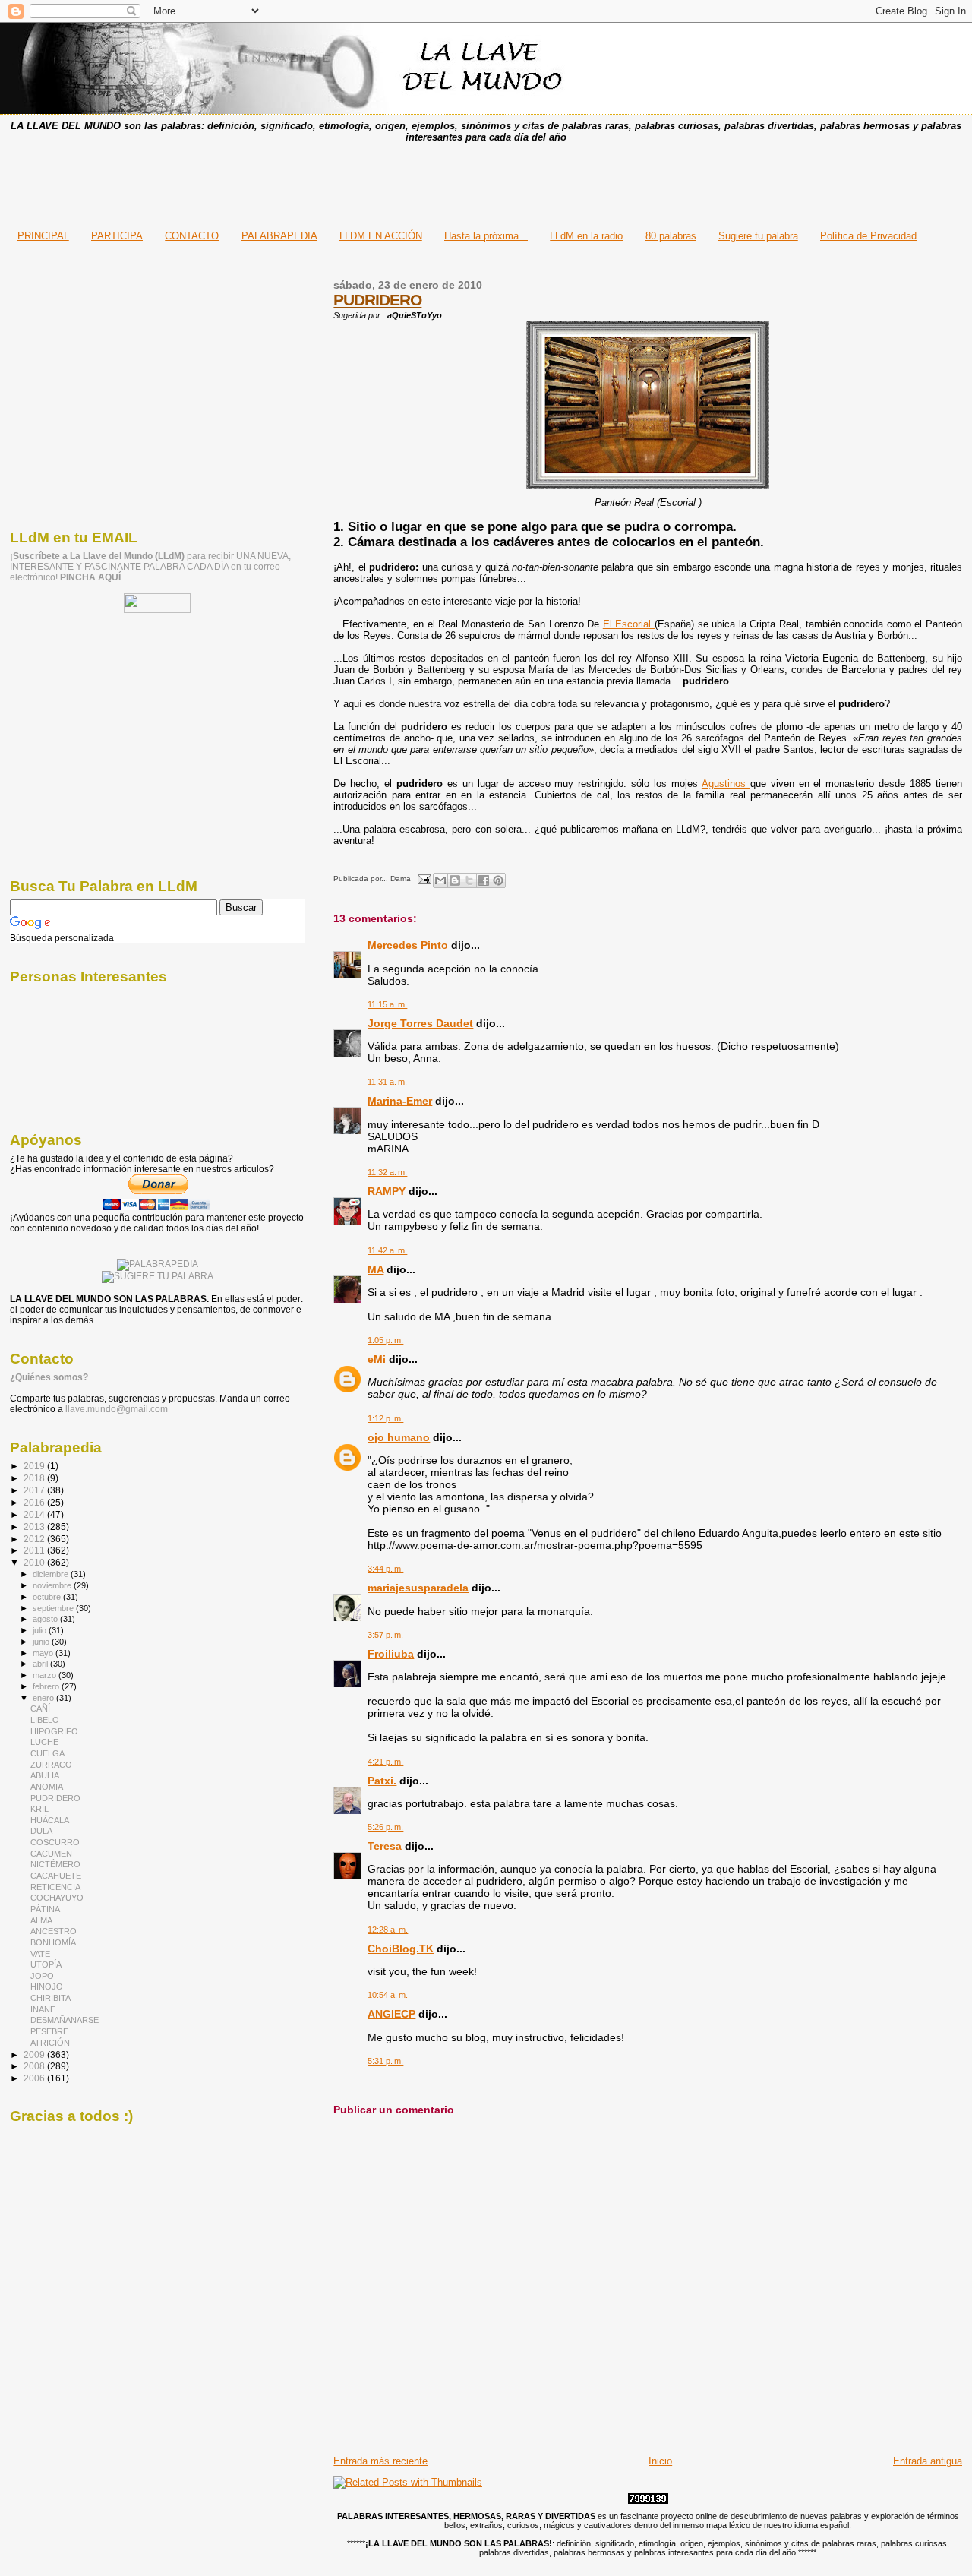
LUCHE (44, 1742)
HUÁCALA (50, 1820)
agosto (46, 1619)
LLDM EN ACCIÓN (381, 236)
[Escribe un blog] (455, 880)
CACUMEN (51, 1854)
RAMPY (387, 1191)
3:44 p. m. (385, 1569)
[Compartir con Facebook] (484, 880)
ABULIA (45, 1775)
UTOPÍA (46, 1964)
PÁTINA (45, 1909)
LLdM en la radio (586, 236)
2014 (35, 1514)
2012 (35, 1539)
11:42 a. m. (387, 1250)
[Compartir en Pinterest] (498, 880)
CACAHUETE (56, 1876)
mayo (44, 1653)
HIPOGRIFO (54, 1731)
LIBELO (45, 1720)
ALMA (41, 1920)
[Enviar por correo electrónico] (440, 880)
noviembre (53, 1585)
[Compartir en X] (469, 880)
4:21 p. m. (385, 1762)
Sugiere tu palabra (758, 236)
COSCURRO (55, 1842)
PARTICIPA (117, 236)
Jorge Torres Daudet (420, 1023)
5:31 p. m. (385, 2061)
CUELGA (47, 1753)
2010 (35, 1562)
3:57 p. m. (385, 1635)
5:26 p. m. (385, 1827)
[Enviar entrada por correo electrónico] (423, 879)
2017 (35, 1490)
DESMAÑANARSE (65, 2020)
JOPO (42, 1976)
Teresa (385, 1846)
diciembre (52, 1574)
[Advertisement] (486, 182)
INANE (43, 2009)
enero (44, 1698)
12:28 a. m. (388, 1930)
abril (41, 1664)
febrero (47, 1686)
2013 (35, 1527)
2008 (35, 2066)
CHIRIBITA (50, 1998)
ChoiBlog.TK (401, 1949)
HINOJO (47, 1987)
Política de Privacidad (868, 236)
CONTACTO (192, 236)
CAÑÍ (40, 1708)
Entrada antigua (928, 2461)
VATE (40, 1954)
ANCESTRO (54, 1931)
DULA (41, 1831)
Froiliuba (391, 1654)
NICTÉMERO (55, 1864)
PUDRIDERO (377, 300)
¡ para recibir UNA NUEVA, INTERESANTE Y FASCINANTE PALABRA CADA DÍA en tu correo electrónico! (150, 567)
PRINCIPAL (43, 236)
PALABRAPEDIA (279, 236)
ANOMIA (47, 1787)
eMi (377, 1359)
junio (42, 1642)
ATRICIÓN (50, 2043)
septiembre (54, 1608)
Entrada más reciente (380, 2461)
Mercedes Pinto (408, 945)
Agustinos (726, 784)
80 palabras (671, 236)
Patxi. (382, 1781)
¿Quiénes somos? (49, 1377)
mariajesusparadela (418, 1588)
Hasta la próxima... (486, 236)
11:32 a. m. (387, 1172)
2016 (35, 1502)
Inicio (660, 2461)
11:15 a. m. (387, 1004)
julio (41, 1630)
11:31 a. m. (387, 1082)
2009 (35, 2054)
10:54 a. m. (388, 1995)
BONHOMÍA (53, 1942)
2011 (35, 1550)
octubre (48, 1597)
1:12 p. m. (385, 1418)
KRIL (39, 1809)
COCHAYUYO (57, 1898)
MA (376, 1269)
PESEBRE (49, 2031)
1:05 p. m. (385, 1340)
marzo (46, 1675)
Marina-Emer (400, 1101)
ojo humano (399, 1437)
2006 (35, 2078)
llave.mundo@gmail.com (115, 1409)
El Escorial (629, 624)
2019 (35, 1466)
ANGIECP (391, 2014)
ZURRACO (51, 1765)
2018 (35, 1478)
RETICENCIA (55, 1887)
